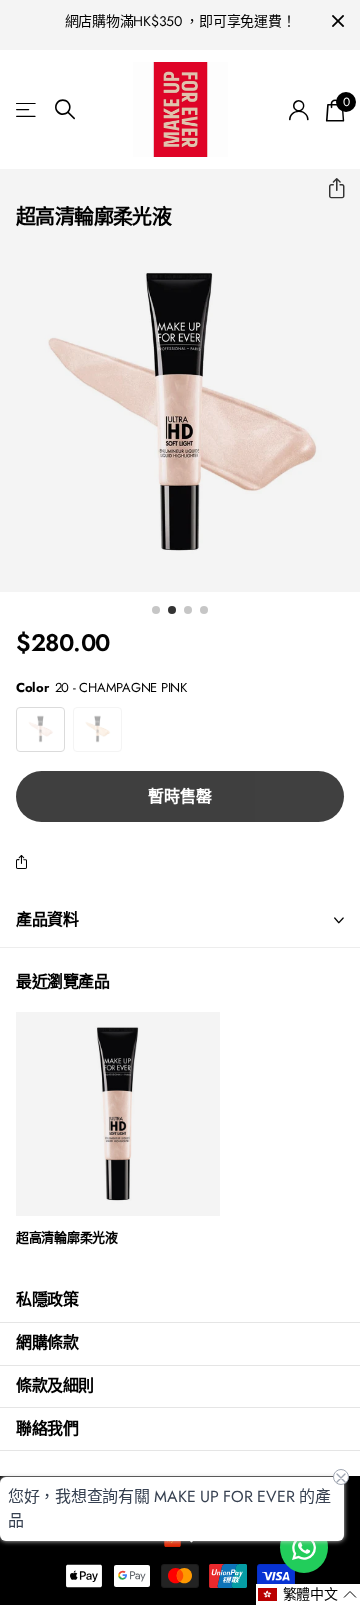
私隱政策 (47, 1299)
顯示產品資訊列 (27, 109)
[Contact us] (304, 1547)
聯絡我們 (47, 1428)
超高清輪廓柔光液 (67, 1238)
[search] (65, 109)
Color (101, 687)
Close (338, 21)
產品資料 (47, 919)
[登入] (299, 110)
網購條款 (47, 1342)
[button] (328, 189)
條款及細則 (55, 1385)
